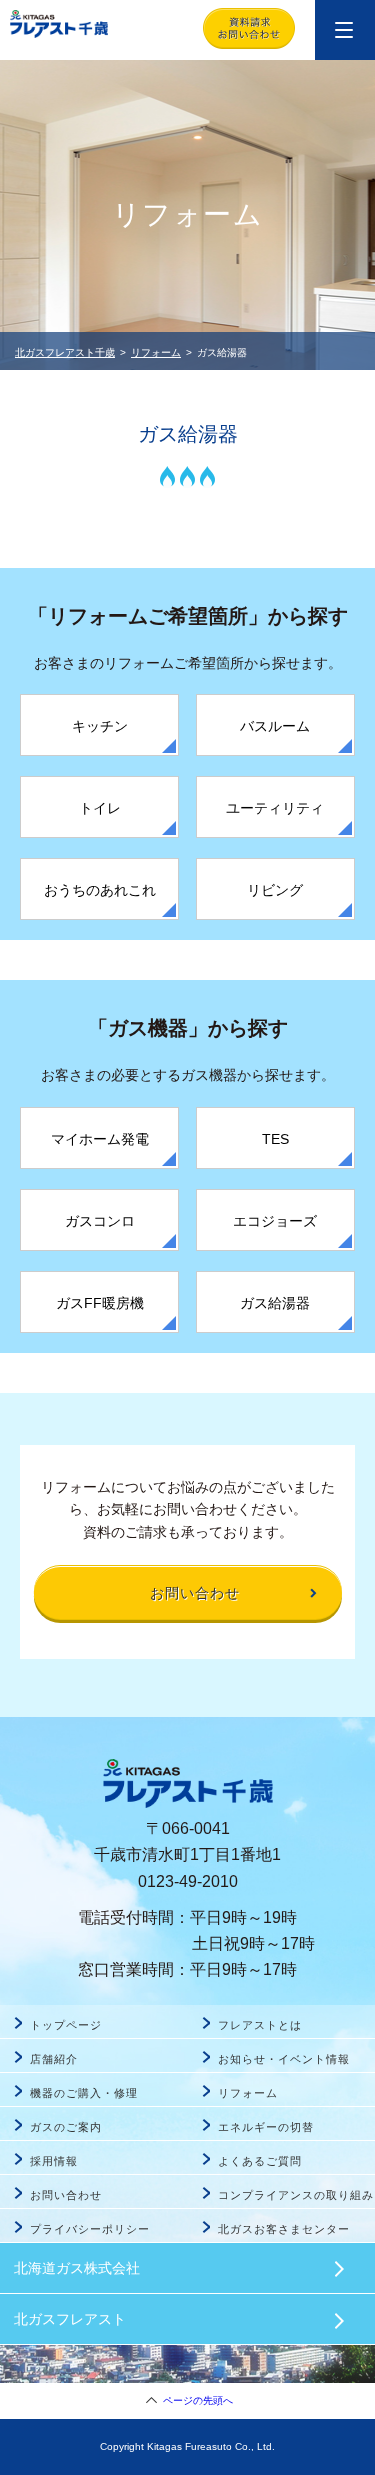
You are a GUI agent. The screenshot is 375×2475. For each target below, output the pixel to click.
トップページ (66, 2025)
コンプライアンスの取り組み (296, 2195)
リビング (275, 890)
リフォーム (156, 352)
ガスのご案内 (66, 2127)
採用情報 (54, 2161)
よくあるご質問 (260, 2161)
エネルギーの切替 (266, 2127)
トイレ (100, 808)
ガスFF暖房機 (100, 1303)
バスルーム (275, 726)
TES (275, 1139)
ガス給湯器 (275, 1303)
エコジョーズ (275, 1221)
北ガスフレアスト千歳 (65, 352)
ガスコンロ (100, 1221)
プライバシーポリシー (90, 2229)
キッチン (100, 726)
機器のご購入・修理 (84, 2093)
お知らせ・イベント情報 (284, 2059)
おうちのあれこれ (100, 890)
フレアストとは (260, 2025)
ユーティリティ (275, 808)
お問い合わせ (66, 2195)
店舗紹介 (54, 2059)
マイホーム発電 (100, 1139)
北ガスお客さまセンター (284, 2229)
